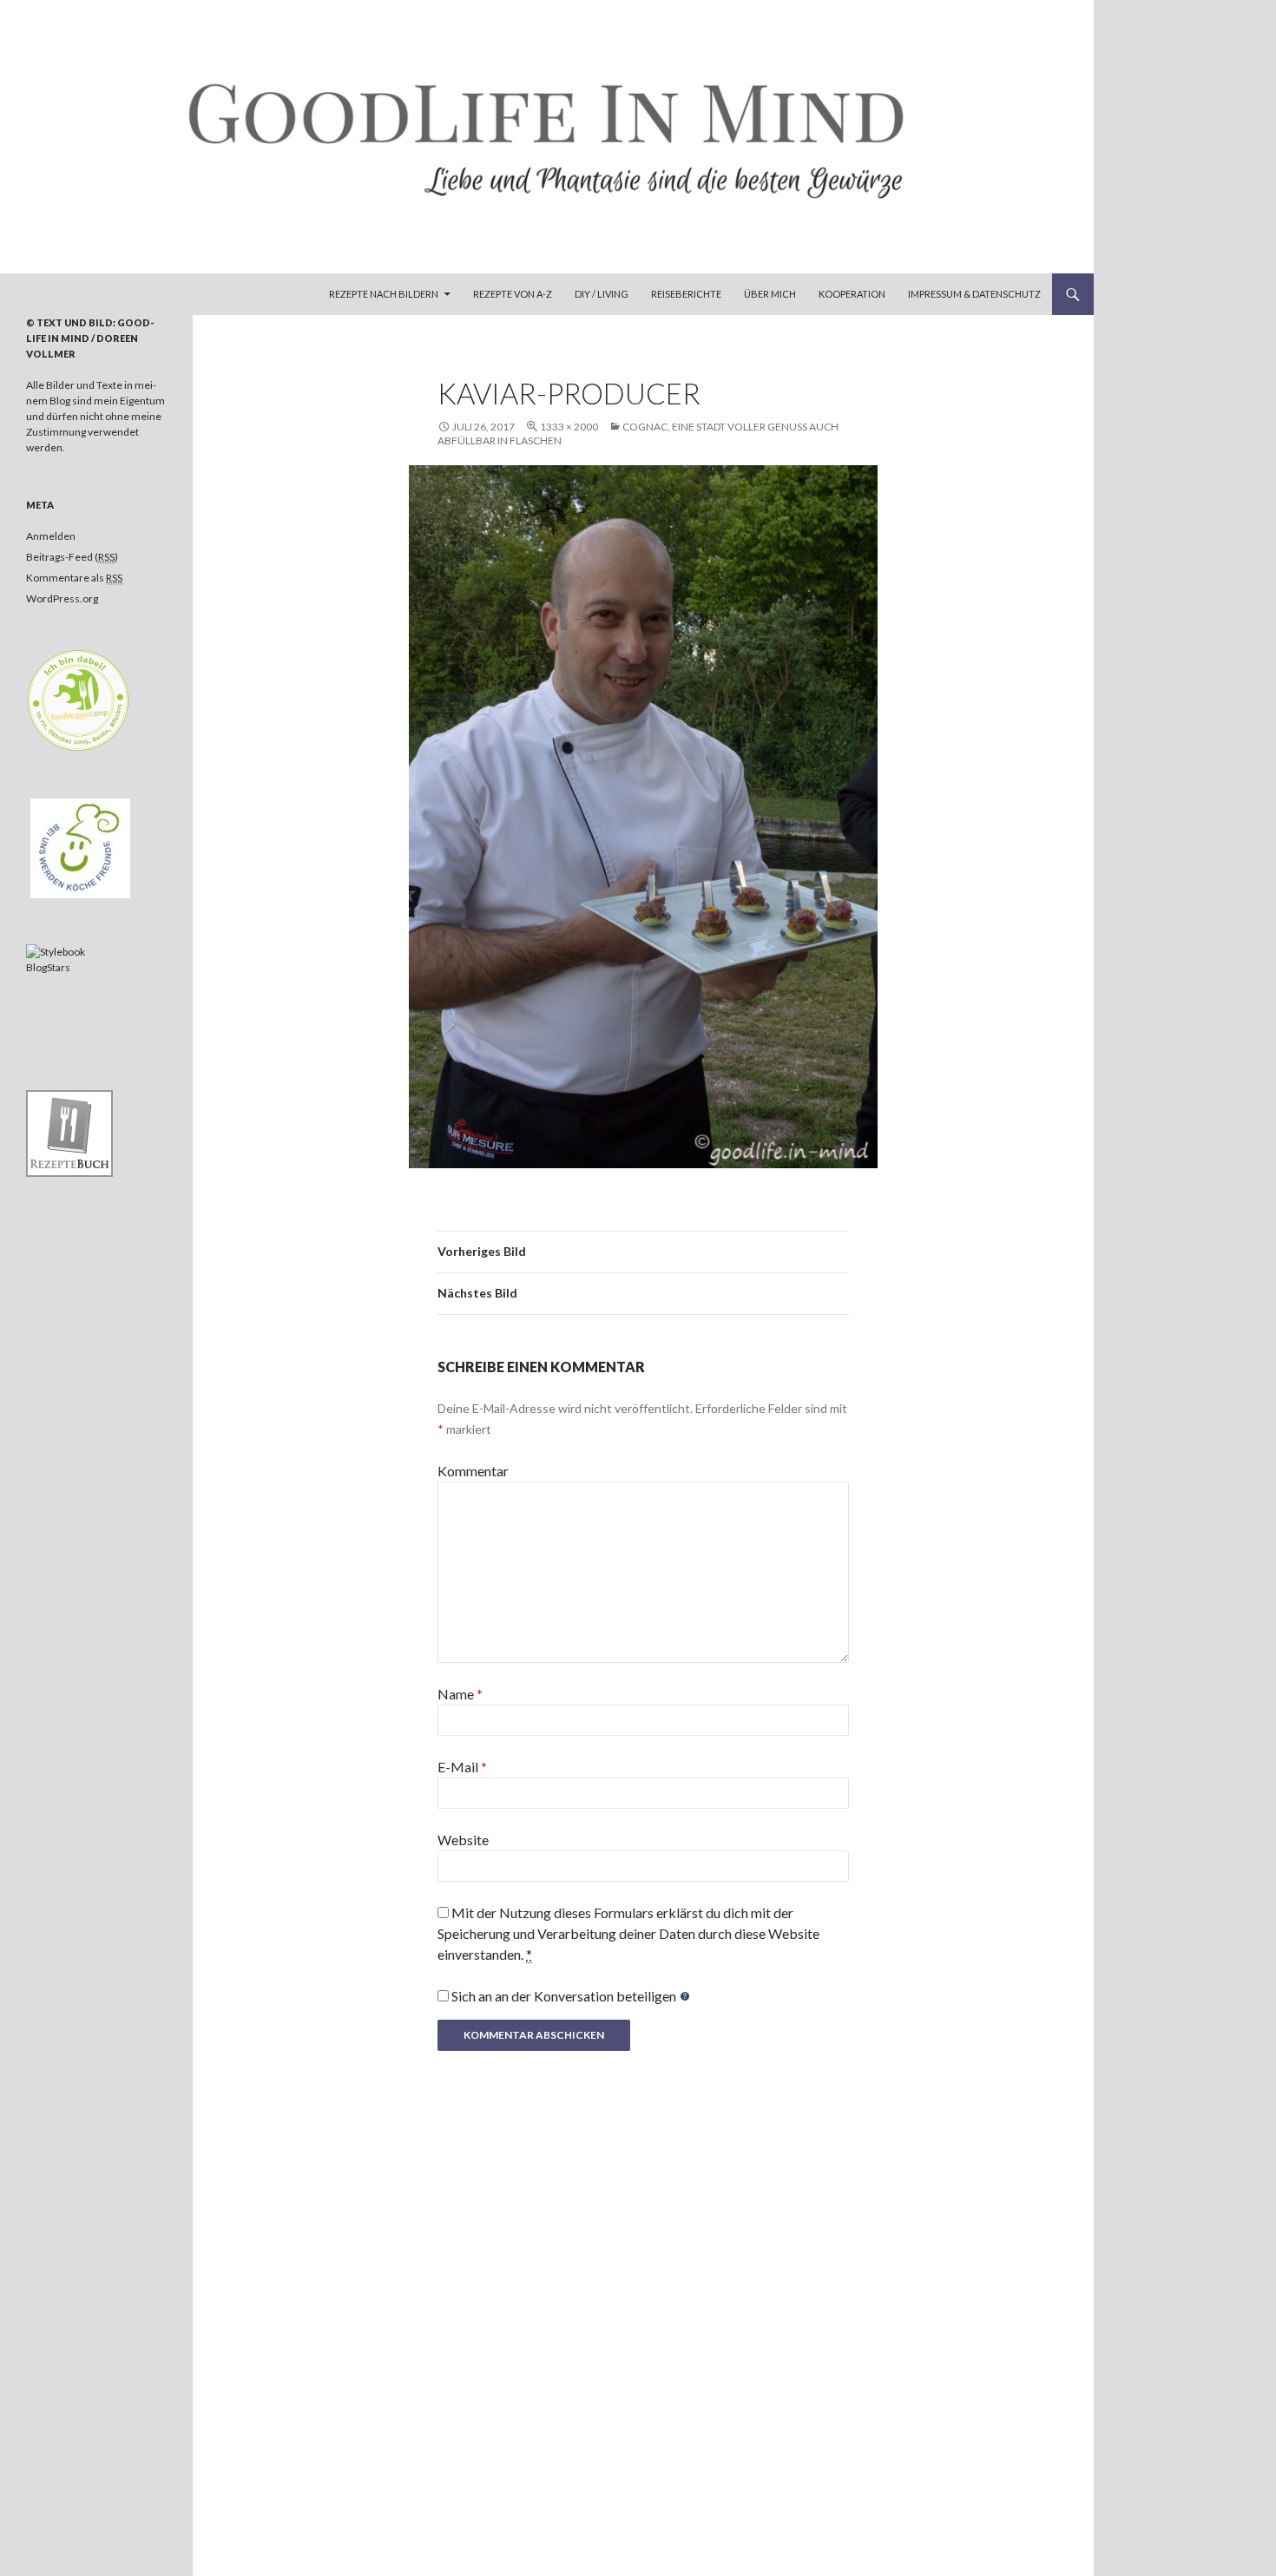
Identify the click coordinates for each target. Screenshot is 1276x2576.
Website (463, 1840)
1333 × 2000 (569, 427)
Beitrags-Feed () (72, 557)
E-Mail (462, 1767)
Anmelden (51, 536)
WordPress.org (62, 598)
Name (460, 1694)
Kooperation (852, 294)
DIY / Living (602, 294)
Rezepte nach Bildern (384, 294)
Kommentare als (74, 578)
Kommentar (473, 1471)
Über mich (770, 294)
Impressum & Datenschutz (974, 294)
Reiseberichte (686, 294)
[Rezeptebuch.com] (69, 1132)
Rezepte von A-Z (513, 294)
